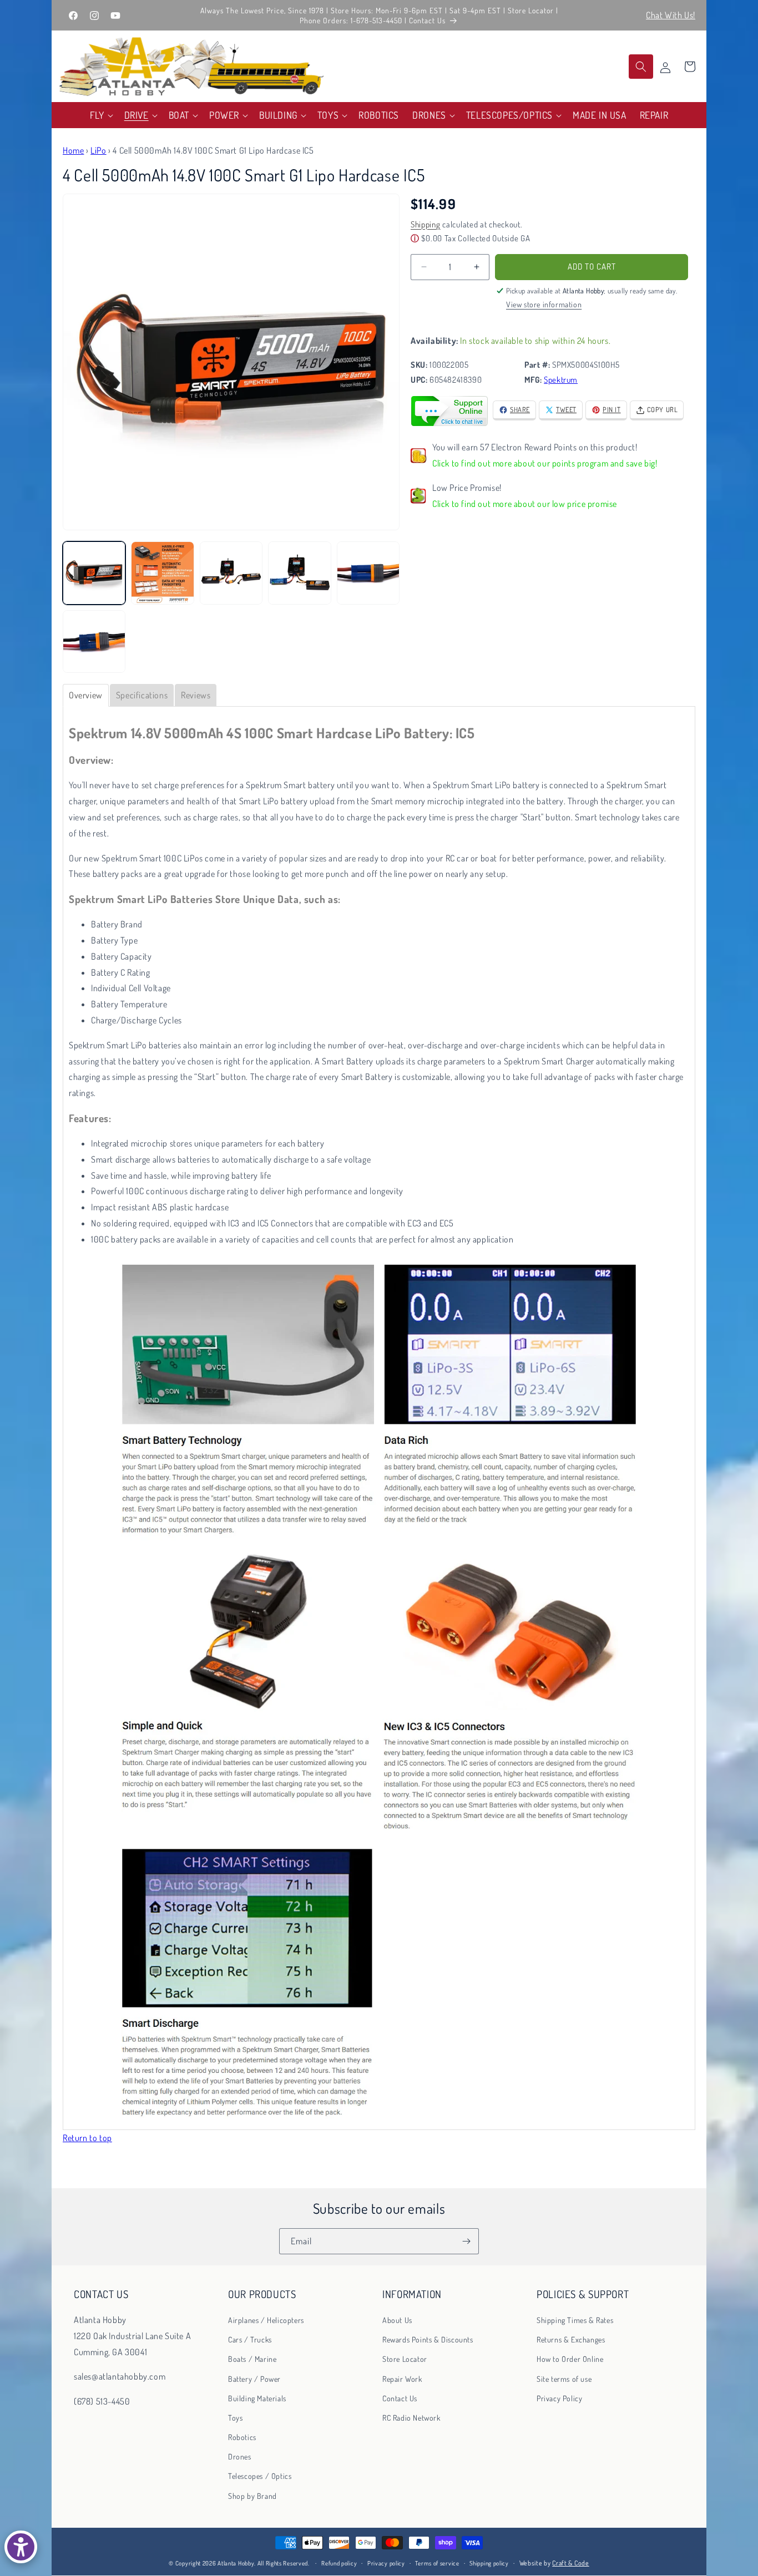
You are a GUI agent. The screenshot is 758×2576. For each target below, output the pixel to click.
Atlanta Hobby (236, 2563)
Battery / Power (254, 2379)
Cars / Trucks (250, 2340)
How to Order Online (570, 2359)
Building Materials (257, 2398)
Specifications (142, 695)
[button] (100, 115)
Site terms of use (564, 2379)
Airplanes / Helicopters (266, 2320)
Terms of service (437, 2563)
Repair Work (402, 2379)
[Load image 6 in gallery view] (94, 642)
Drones (240, 2457)
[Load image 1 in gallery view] (94, 573)
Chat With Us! (671, 15)
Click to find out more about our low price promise (525, 504)
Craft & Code (570, 2563)
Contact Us (400, 2398)
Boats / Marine (252, 2359)
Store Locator (405, 2359)
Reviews (196, 695)
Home (73, 150)
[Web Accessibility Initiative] (21, 2547)
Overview (86, 695)
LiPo (98, 150)
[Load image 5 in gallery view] (368, 573)
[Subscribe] (466, 2241)
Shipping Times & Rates (575, 2320)
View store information (544, 304)
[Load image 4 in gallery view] (299, 573)
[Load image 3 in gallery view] (231, 573)
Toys (235, 2418)
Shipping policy (489, 2563)
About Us (397, 2320)
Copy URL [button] (663, 409)
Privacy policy (386, 2563)
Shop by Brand (252, 2496)
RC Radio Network (411, 2418)
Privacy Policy (559, 2398)
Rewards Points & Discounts (428, 2340)
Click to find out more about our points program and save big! (545, 463)
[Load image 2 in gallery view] (162, 573)
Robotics (242, 2438)
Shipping (426, 224)
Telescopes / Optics (260, 2476)
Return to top (87, 2138)
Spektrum (561, 380)
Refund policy (339, 2563)
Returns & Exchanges (571, 2340)
